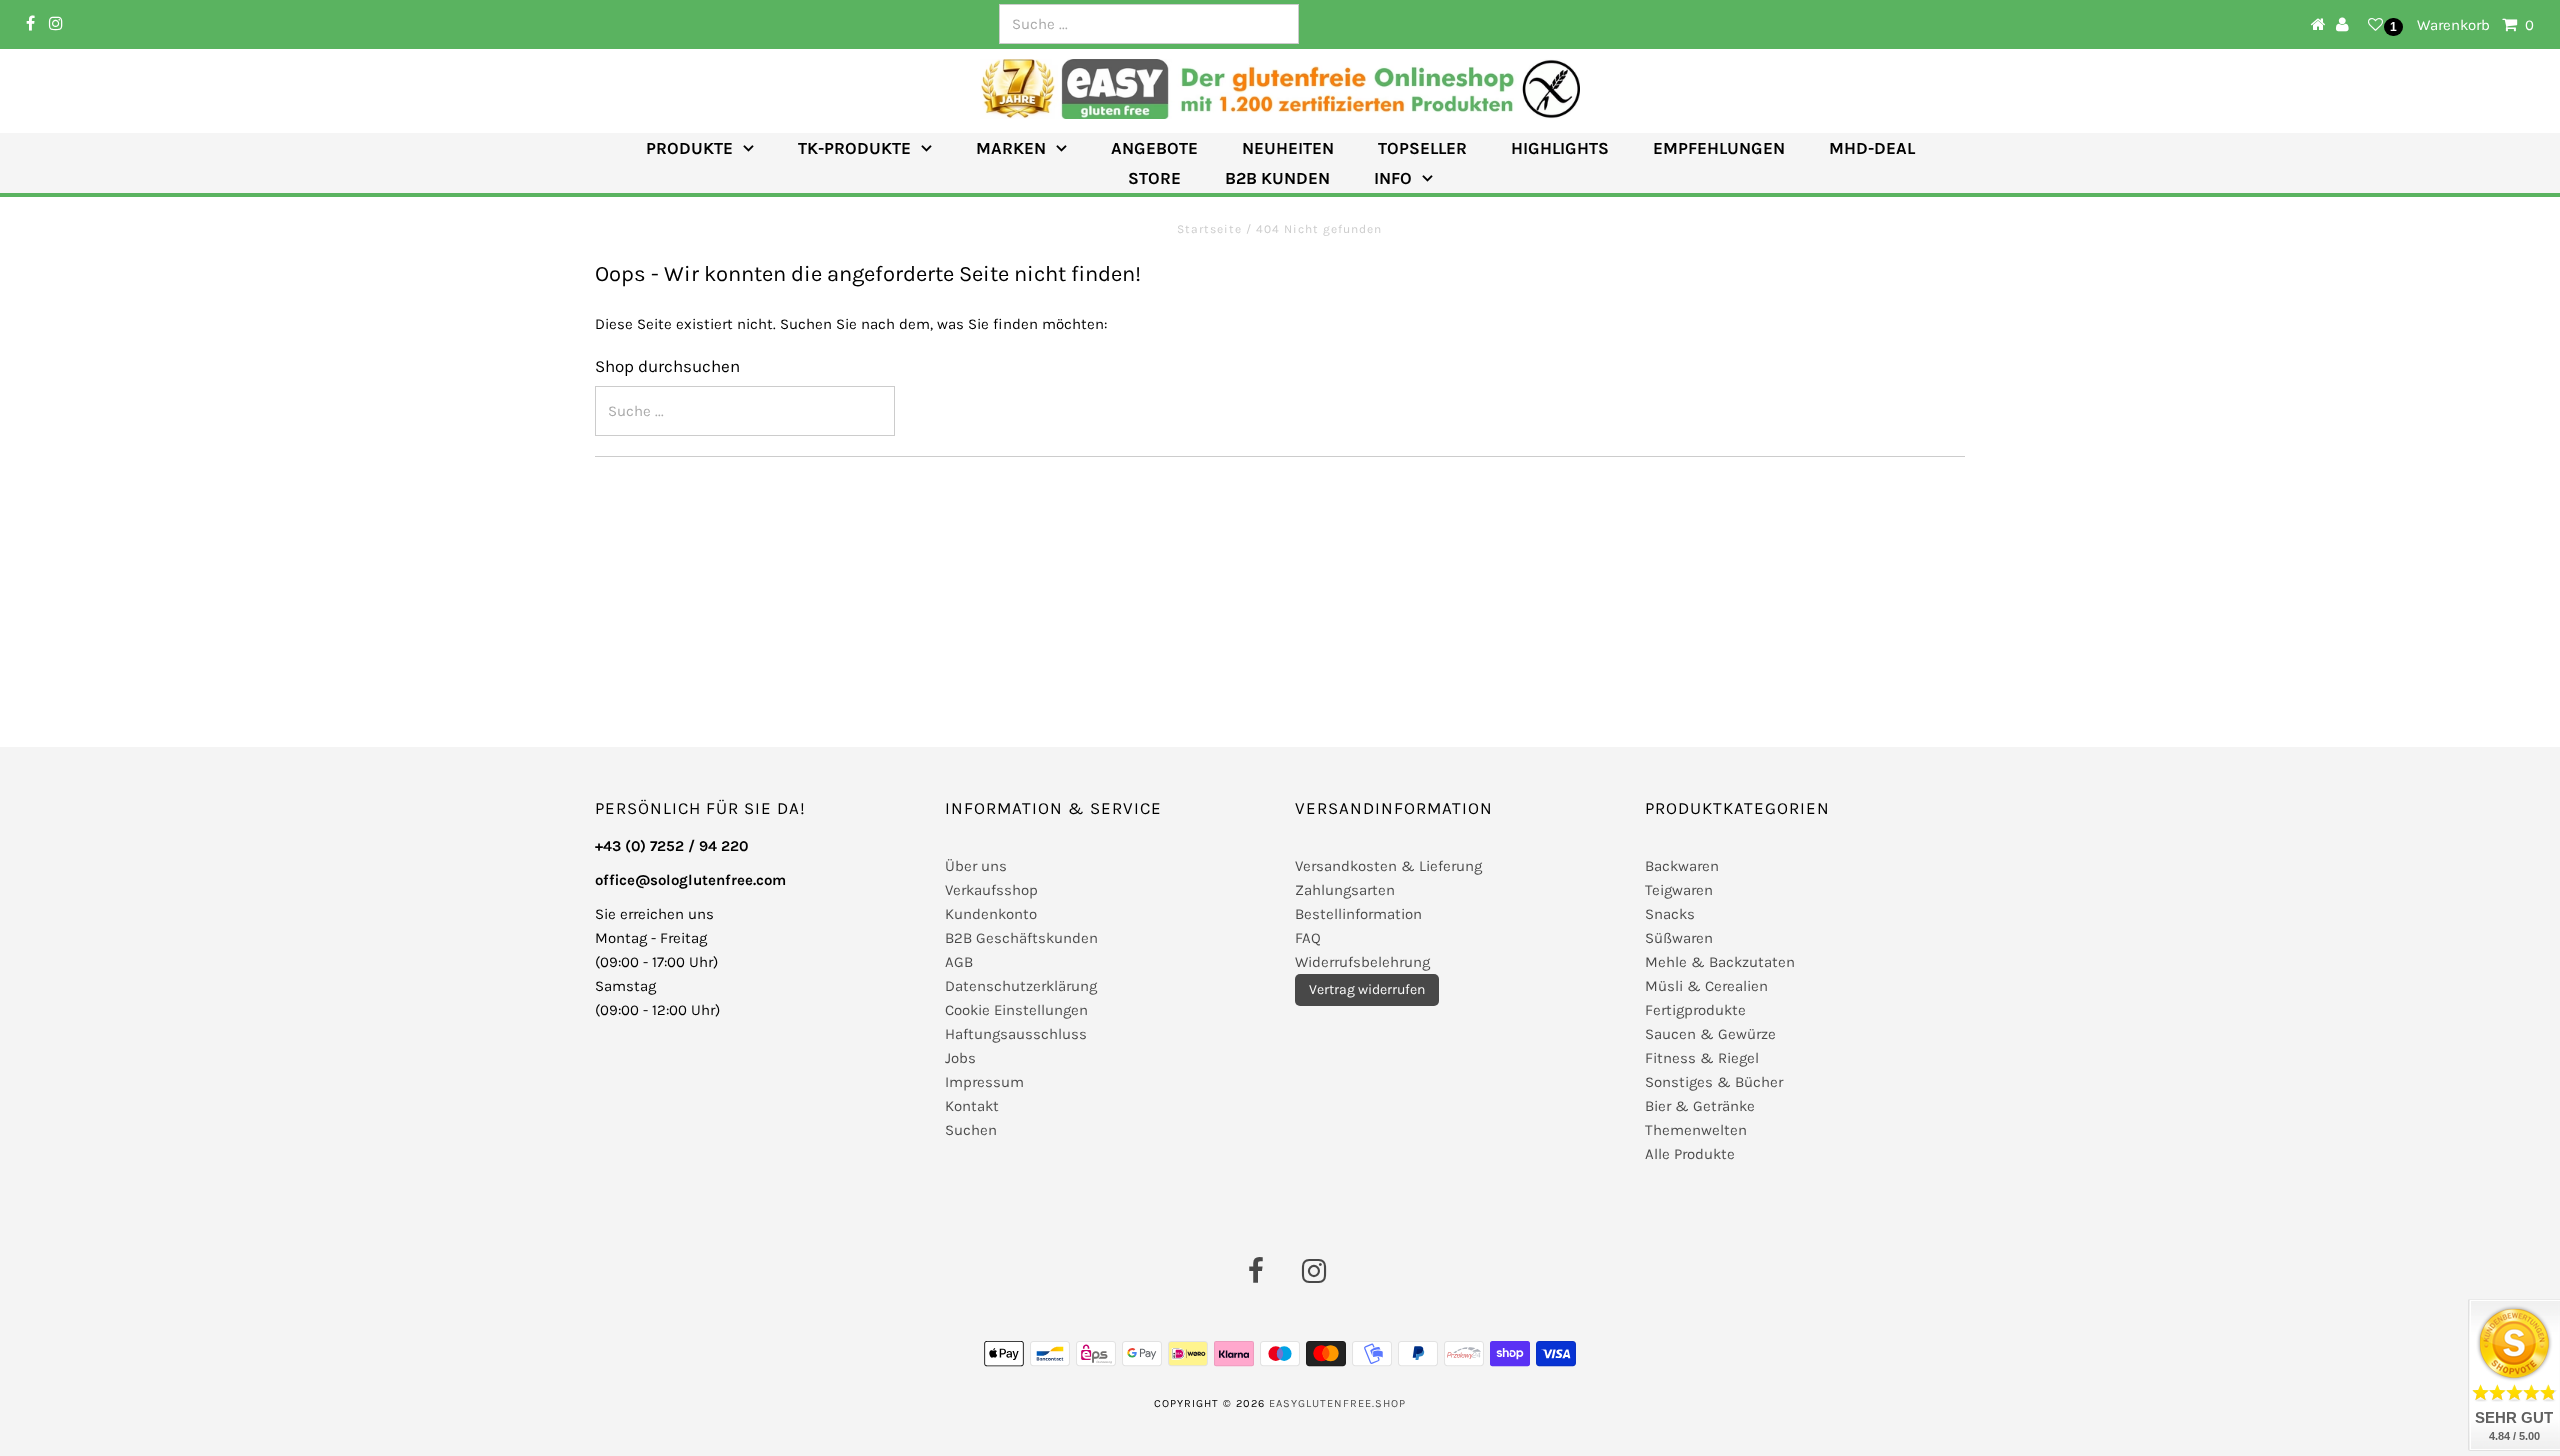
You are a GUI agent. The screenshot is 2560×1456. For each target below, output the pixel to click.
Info (1393, 178)
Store (1154, 178)
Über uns (976, 866)
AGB (959, 962)
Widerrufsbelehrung (1362, 962)
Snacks (1670, 914)
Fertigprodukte (1695, 1010)
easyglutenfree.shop (1337, 1403)
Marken (1011, 148)
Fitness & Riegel (1702, 1058)
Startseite (1211, 229)
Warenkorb (2475, 25)
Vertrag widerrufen (1367, 989)
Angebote (1154, 148)
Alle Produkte (1690, 1154)
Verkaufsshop (991, 890)
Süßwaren (1679, 938)
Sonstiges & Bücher (1714, 1082)
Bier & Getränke (1700, 1106)
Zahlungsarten (1345, 890)
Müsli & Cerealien (1706, 986)
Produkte (689, 148)
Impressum (984, 1082)
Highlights (1560, 148)
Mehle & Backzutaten (1720, 962)
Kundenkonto (991, 914)
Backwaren (1682, 866)
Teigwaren (1679, 890)
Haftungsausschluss (1016, 1034)
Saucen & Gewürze (1710, 1034)
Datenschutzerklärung (1021, 986)
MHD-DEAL (1872, 148)
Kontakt (972, 1106)
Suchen (971, 1130)
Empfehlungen (1719, 148)
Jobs (960, 1058)
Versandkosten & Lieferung (1388, 866)
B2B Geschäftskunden (1021, 938)
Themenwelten (1696, 1130)
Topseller (1422, 148)
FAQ (1308, 938)
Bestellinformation (1358, 914)
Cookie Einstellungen (1016, 1010)
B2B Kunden (1277, 178)
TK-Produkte (854, 148)
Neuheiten (1288, 148)
